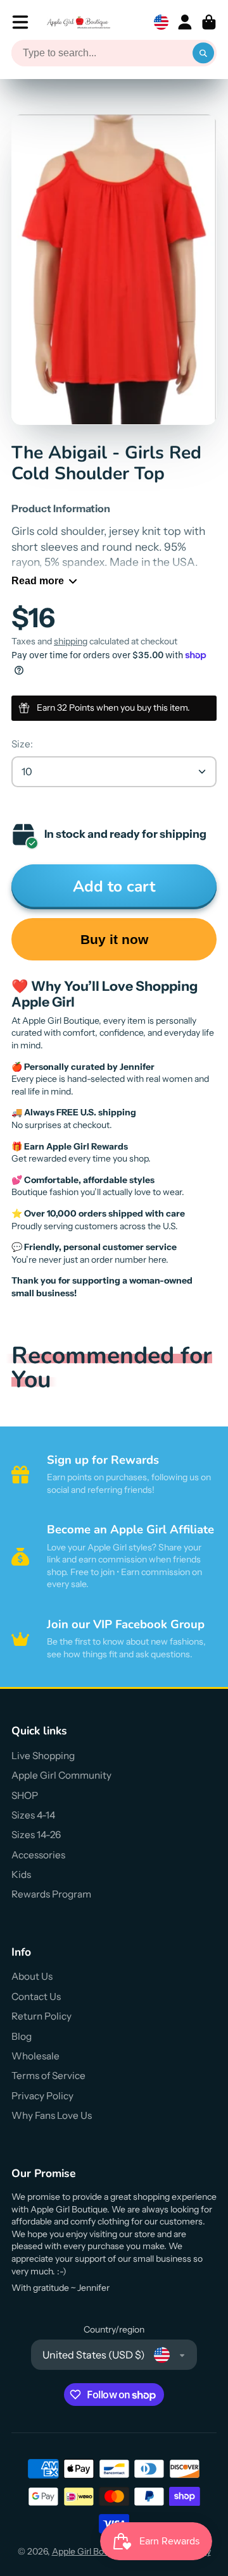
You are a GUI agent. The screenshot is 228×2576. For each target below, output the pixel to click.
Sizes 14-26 (36, 1835)
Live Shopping (43, 1756)
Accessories (38, 1855)
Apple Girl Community (61, 1775)
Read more (38, 580)
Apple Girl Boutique (91, 2551)
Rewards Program (51, 1894)
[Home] (79, 22)
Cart (209, 22)
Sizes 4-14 (33, 1815)
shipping (71, 641)
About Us (32, 1976)
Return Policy (41, 2016)
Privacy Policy (42, 2096)
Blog (22, 2036)
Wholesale (35, 2056)
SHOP (25, 1795)
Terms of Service (48, 2076)
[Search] (203, 53)
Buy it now (114, 939)
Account (185, 22)
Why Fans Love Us (52, 2115)
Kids (21, 1874)
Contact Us (36, 1996)
